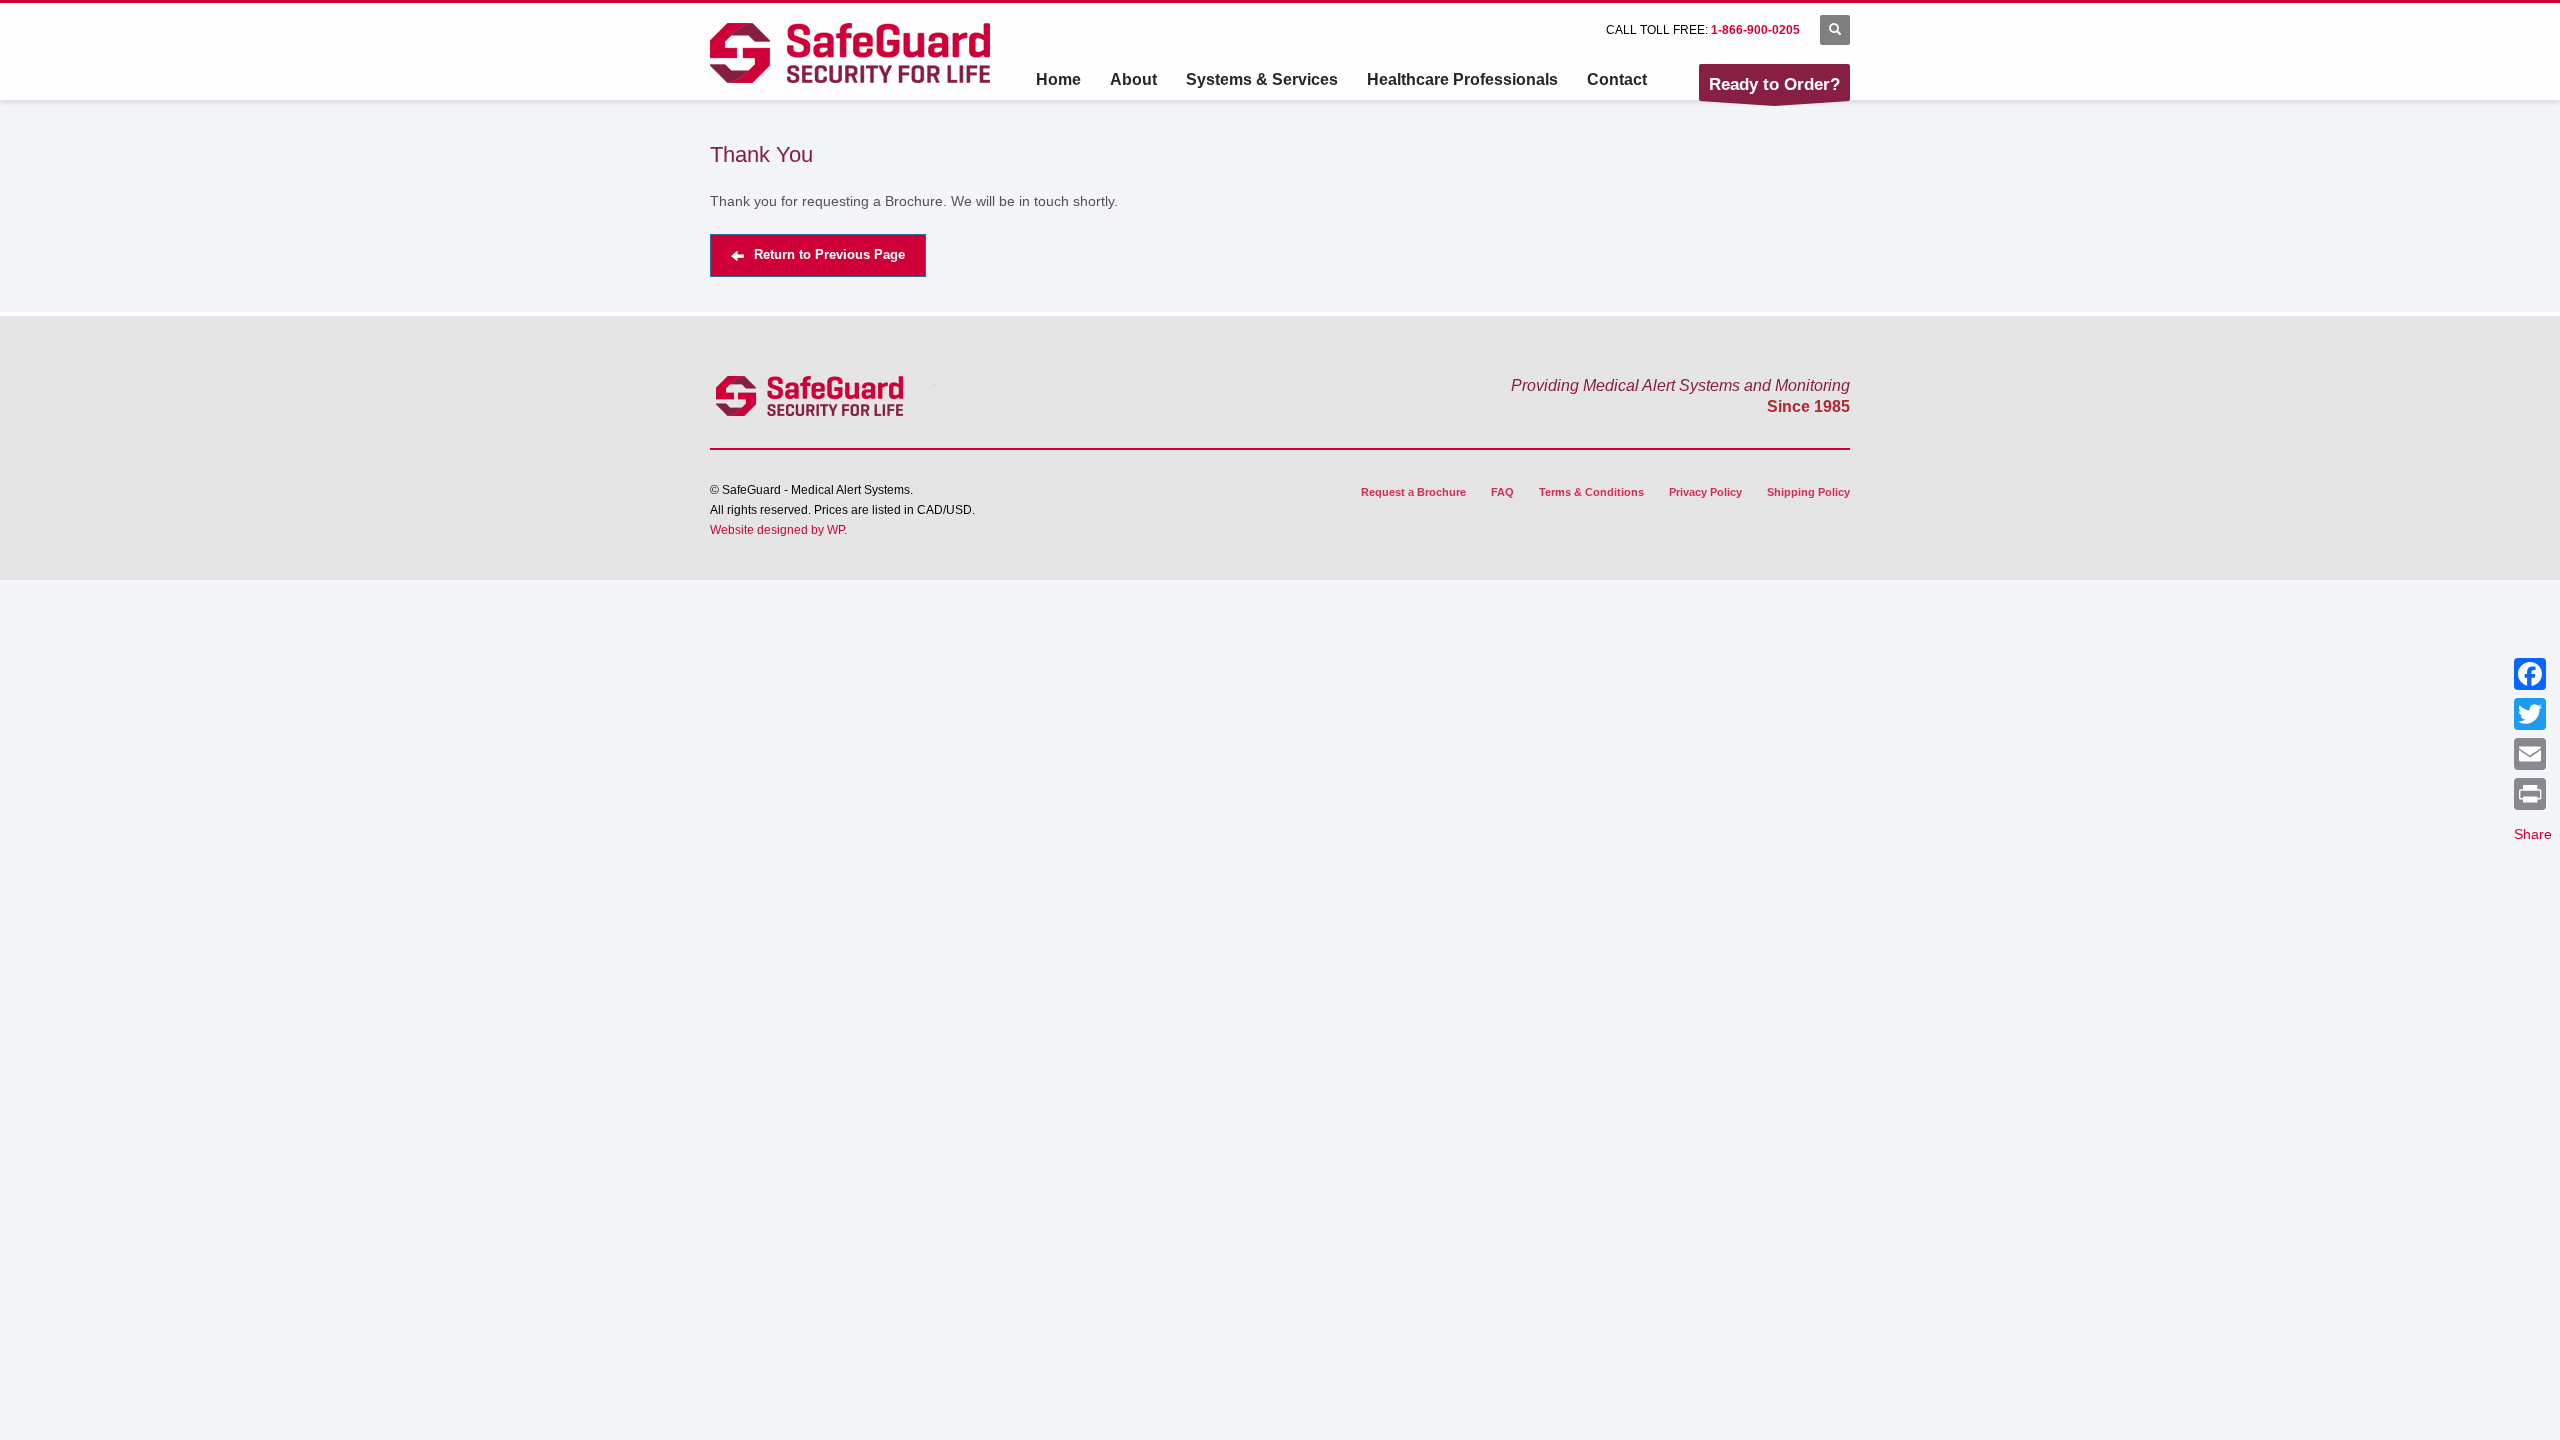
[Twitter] (2533, 714)
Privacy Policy (1705, 492)
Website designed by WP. (778, 530)
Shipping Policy (1808, 492)
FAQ (1502, 492)
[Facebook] (2533, 674)
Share (2533, 834)
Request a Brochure (1413, 492)
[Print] (2533, 794)
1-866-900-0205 (1755, 30)
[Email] (2533, 754)
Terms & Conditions (1591, 492)
